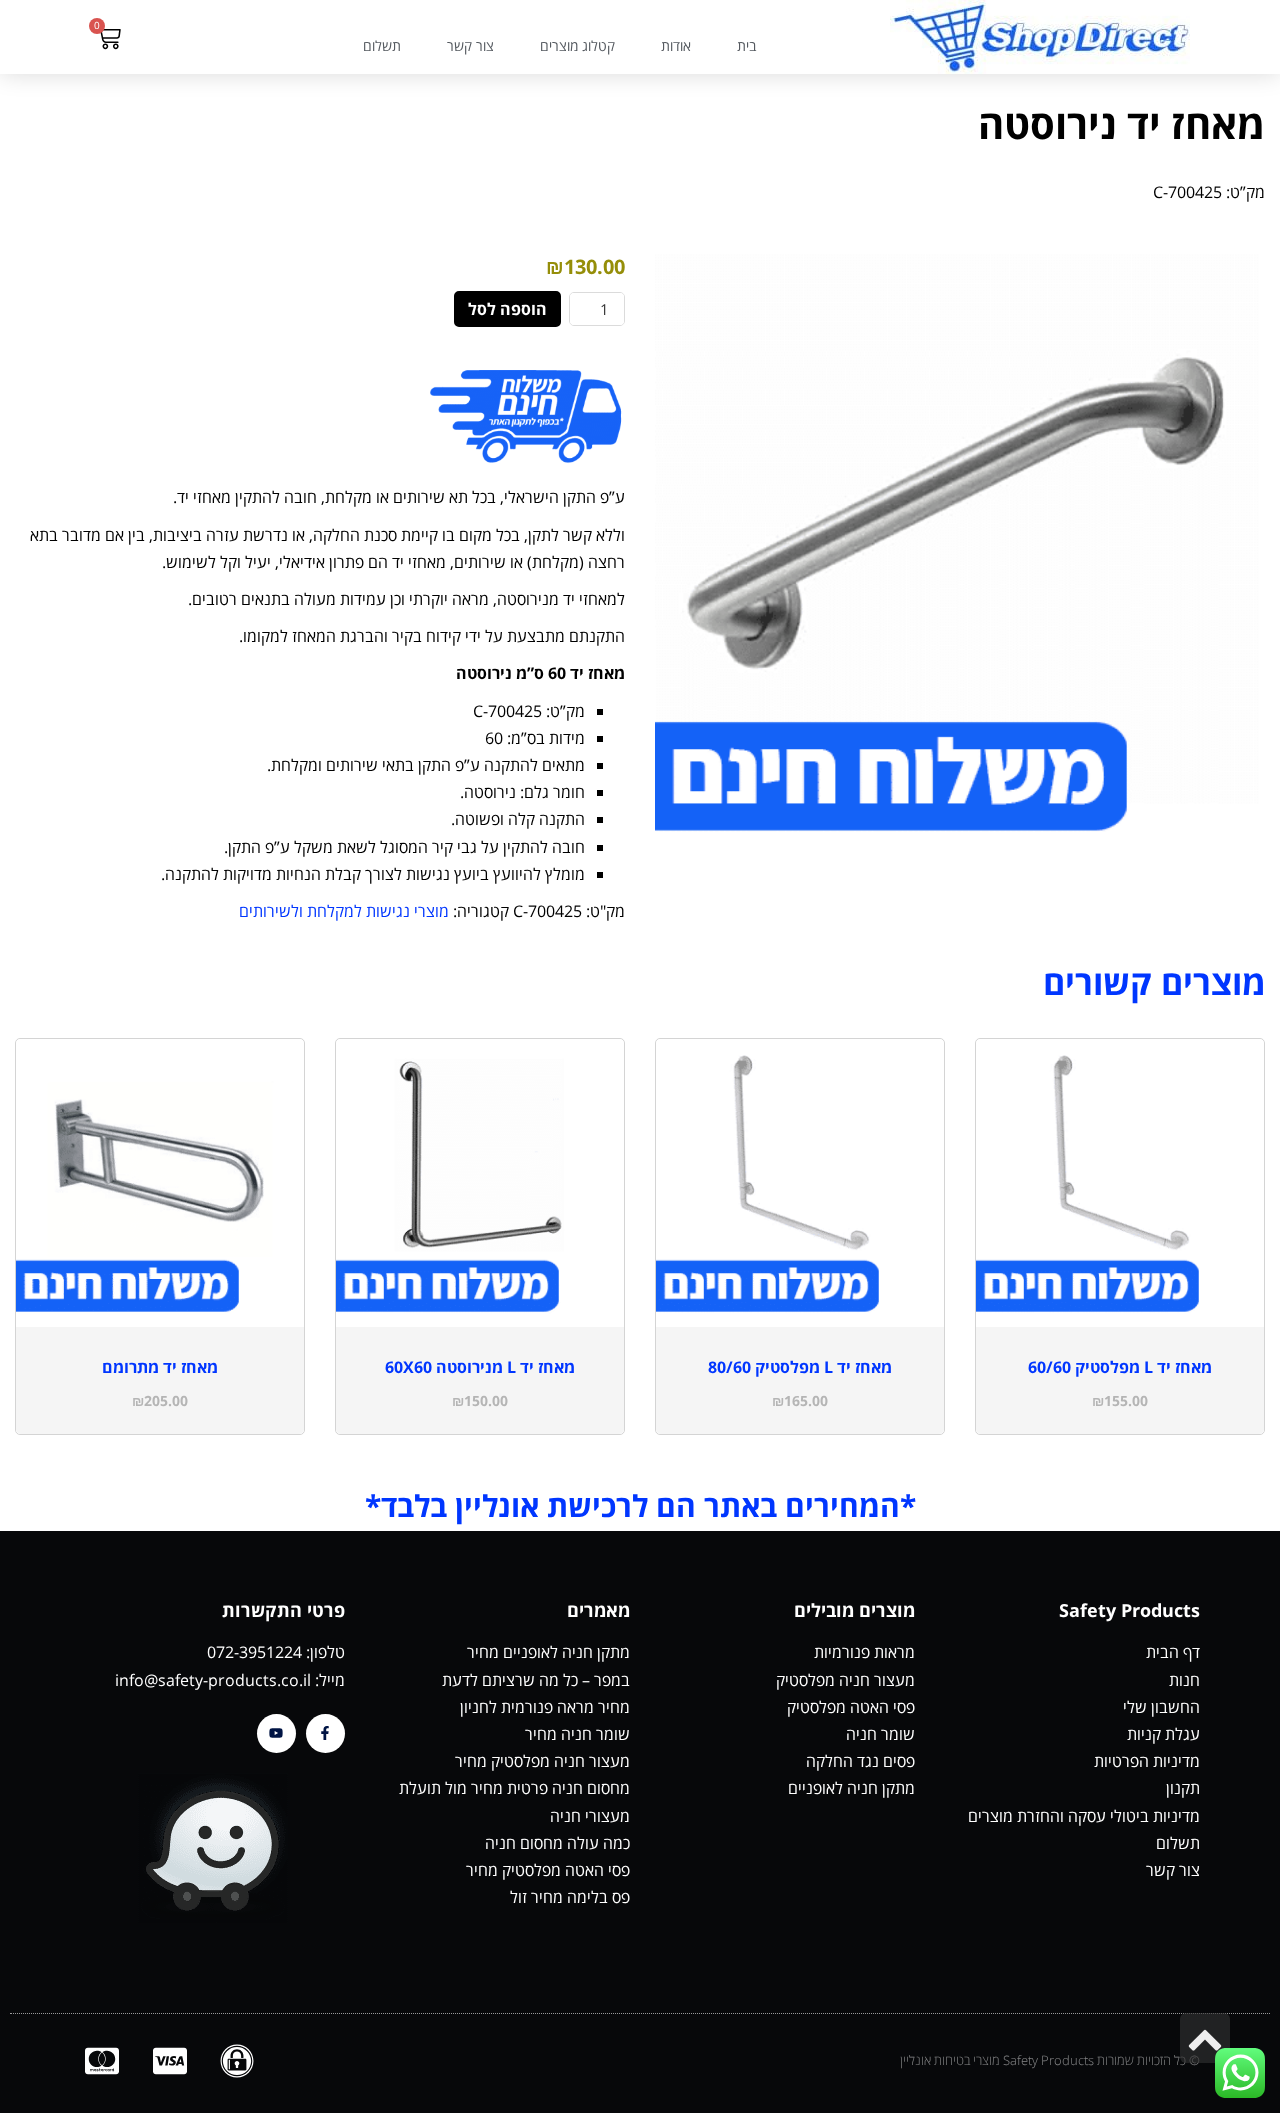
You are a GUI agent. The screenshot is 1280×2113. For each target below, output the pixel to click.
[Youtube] (276, 1733)
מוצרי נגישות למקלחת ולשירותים (344, 911)
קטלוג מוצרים (577, 45)
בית (746, 45)
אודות (676, 45)
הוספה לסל (507, 309)
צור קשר (470, 45)
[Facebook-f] (325, 1733)
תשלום (382, 45)
